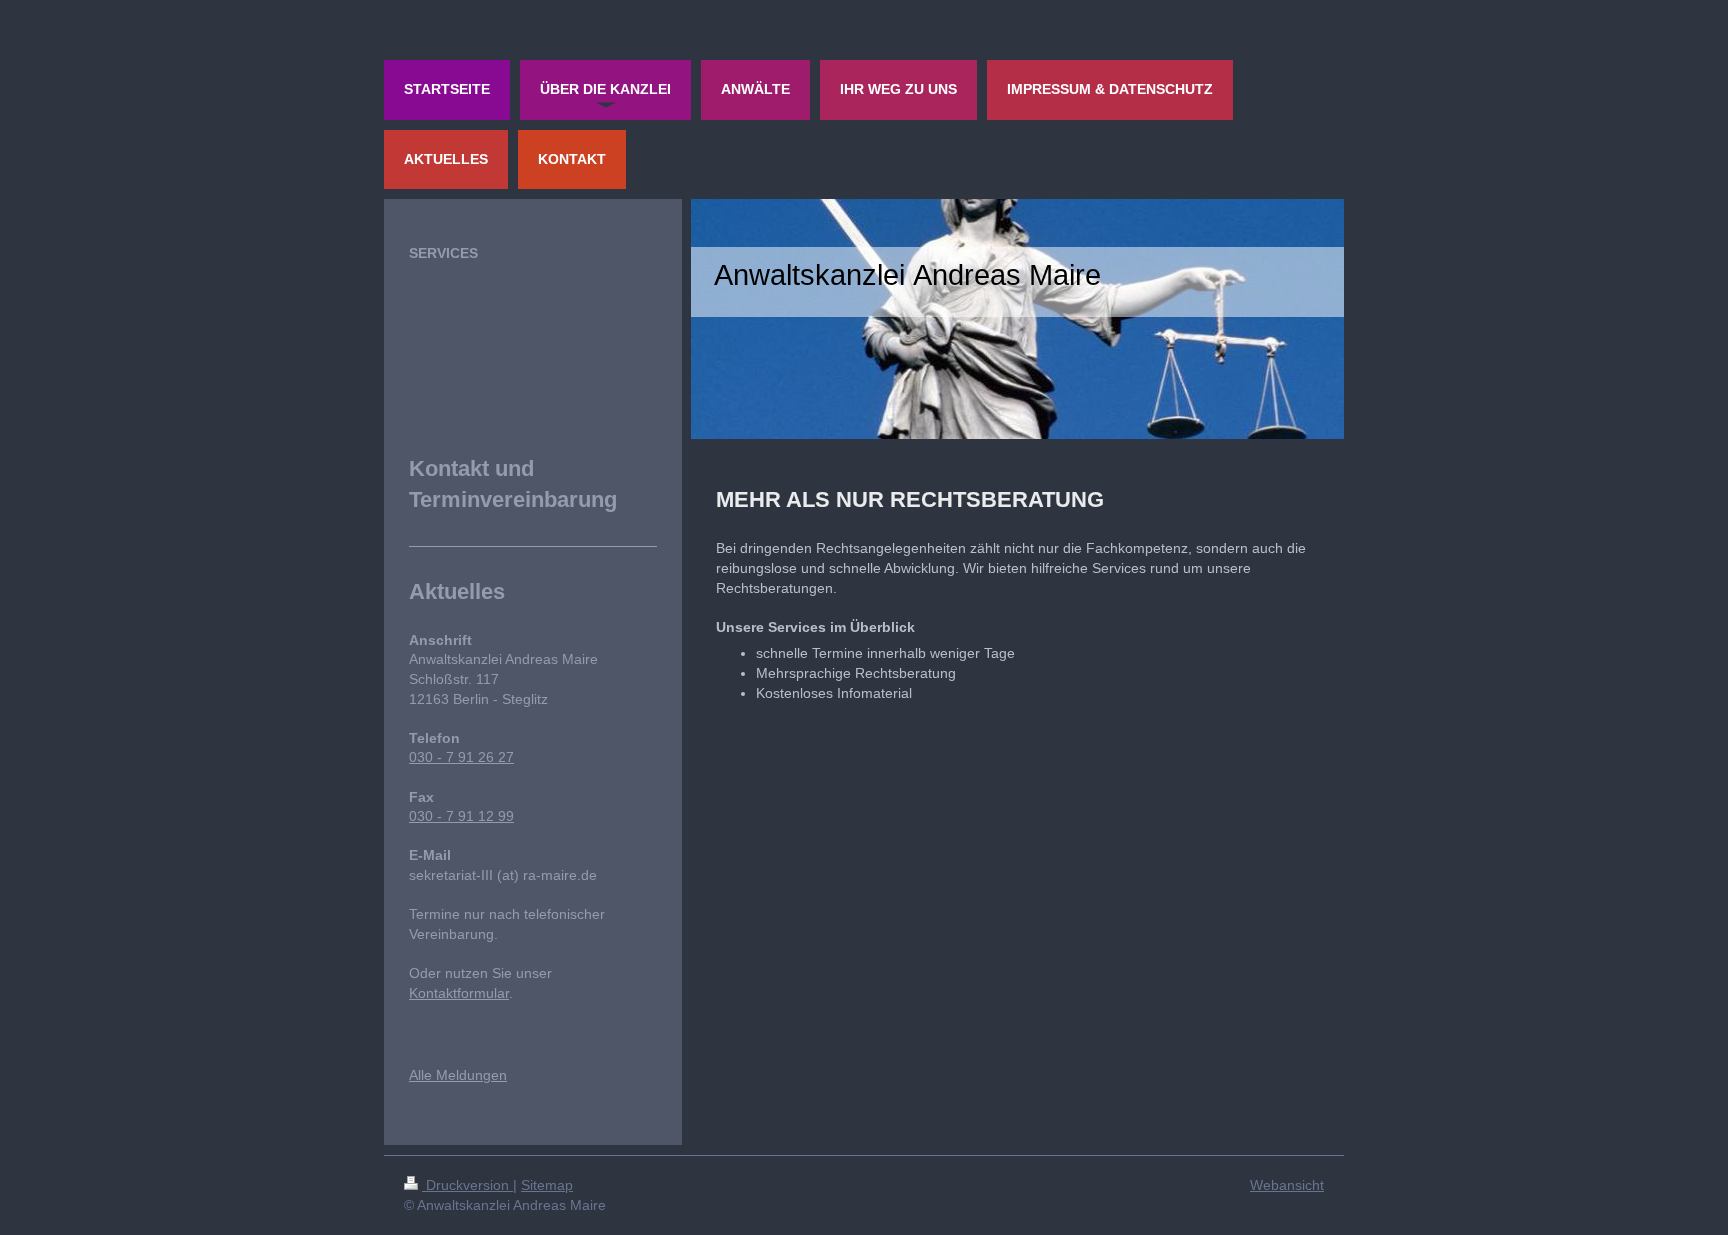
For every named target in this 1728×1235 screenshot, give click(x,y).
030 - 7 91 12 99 (461, 816)
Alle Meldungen (458, 1075)
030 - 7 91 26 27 (461, 757)
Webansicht (1287, 1185)
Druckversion (467, 1185)
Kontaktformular (459, 993)
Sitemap (547, 1185)
